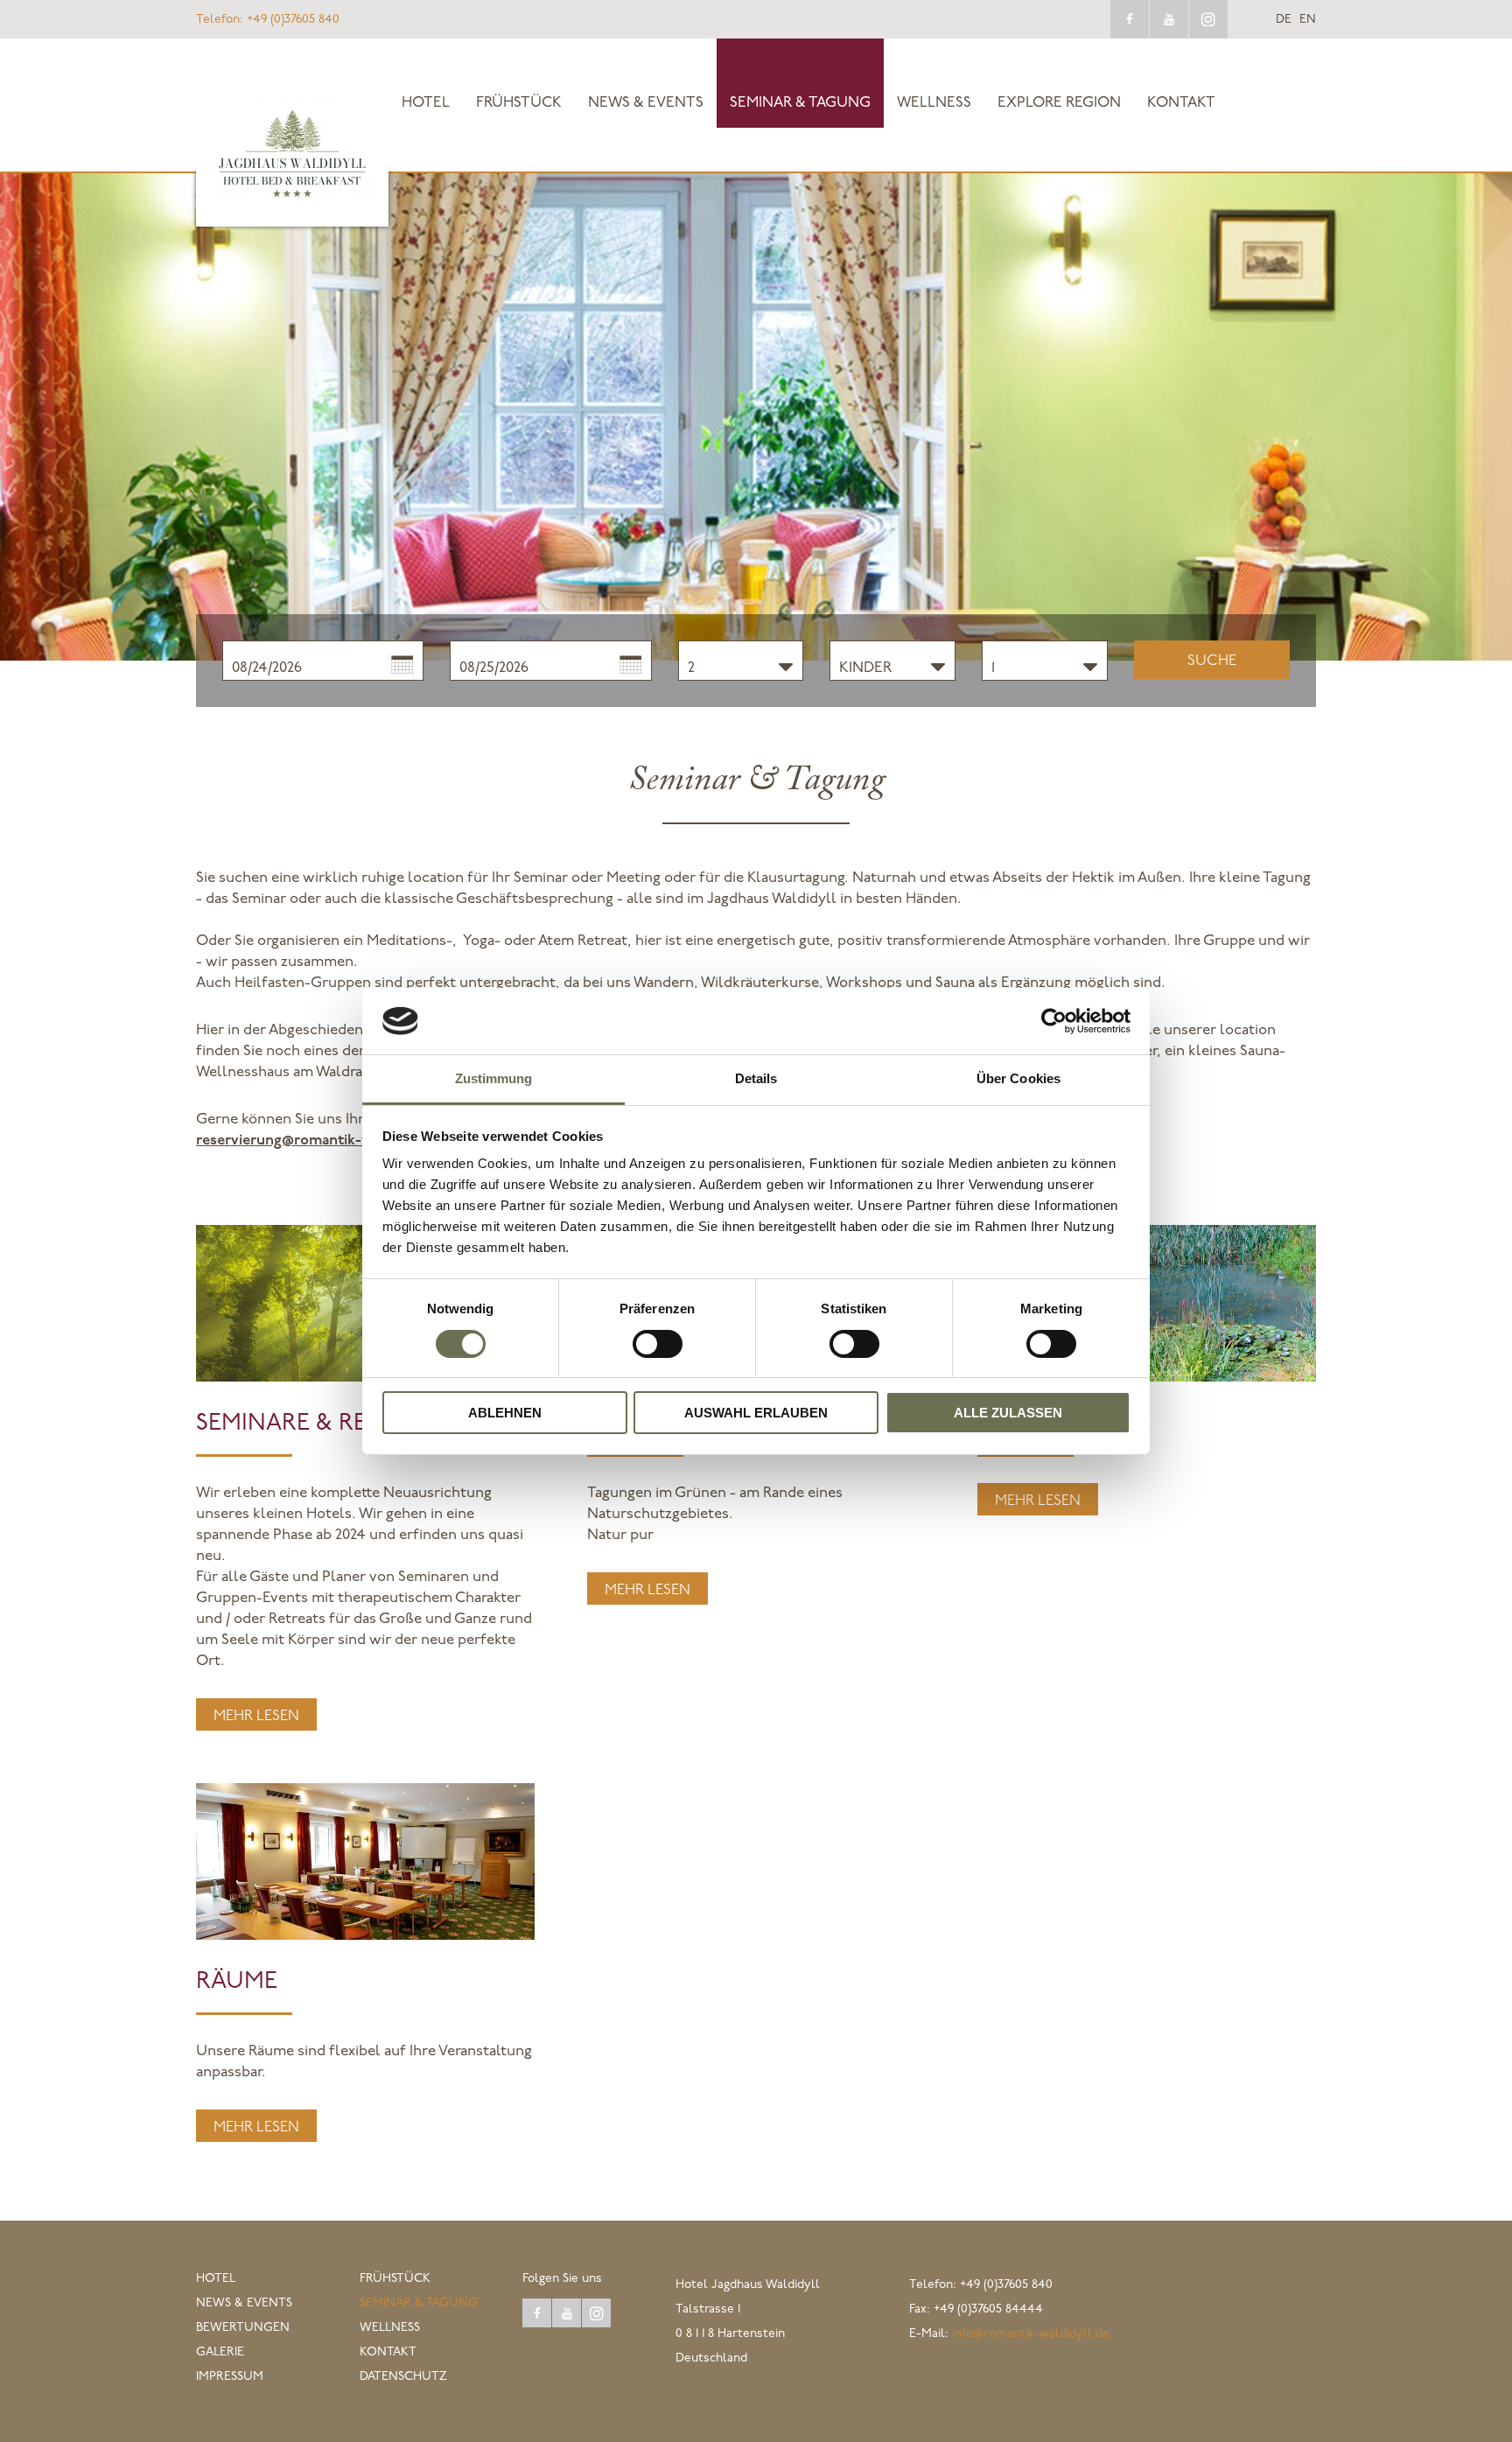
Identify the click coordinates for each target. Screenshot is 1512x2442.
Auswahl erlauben (756, 1413)
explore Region (1059, 103)
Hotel (426, 103)
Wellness (934, 103)
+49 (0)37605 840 (268, 20)
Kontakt (1181, 103)
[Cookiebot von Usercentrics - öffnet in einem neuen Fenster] (1054, 1021)
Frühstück (519, 103)
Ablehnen (505, 1413)
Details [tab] (756, 1078)
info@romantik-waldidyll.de (1031, 2334)
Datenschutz (403, 2377)
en (1308, 20)
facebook (1130, 19)
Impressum (230, 2377)
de (1284, 20)
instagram (1208, 19)
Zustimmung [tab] (494, 1078)
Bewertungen (243, 2328)
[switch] (658, 1344)
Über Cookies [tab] (1018, 1078)
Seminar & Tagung (800, 103)
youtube (1169, 19)
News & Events (646, 103)
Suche (1212, 661)
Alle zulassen (1008, 1413)
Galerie (220, 2352)
